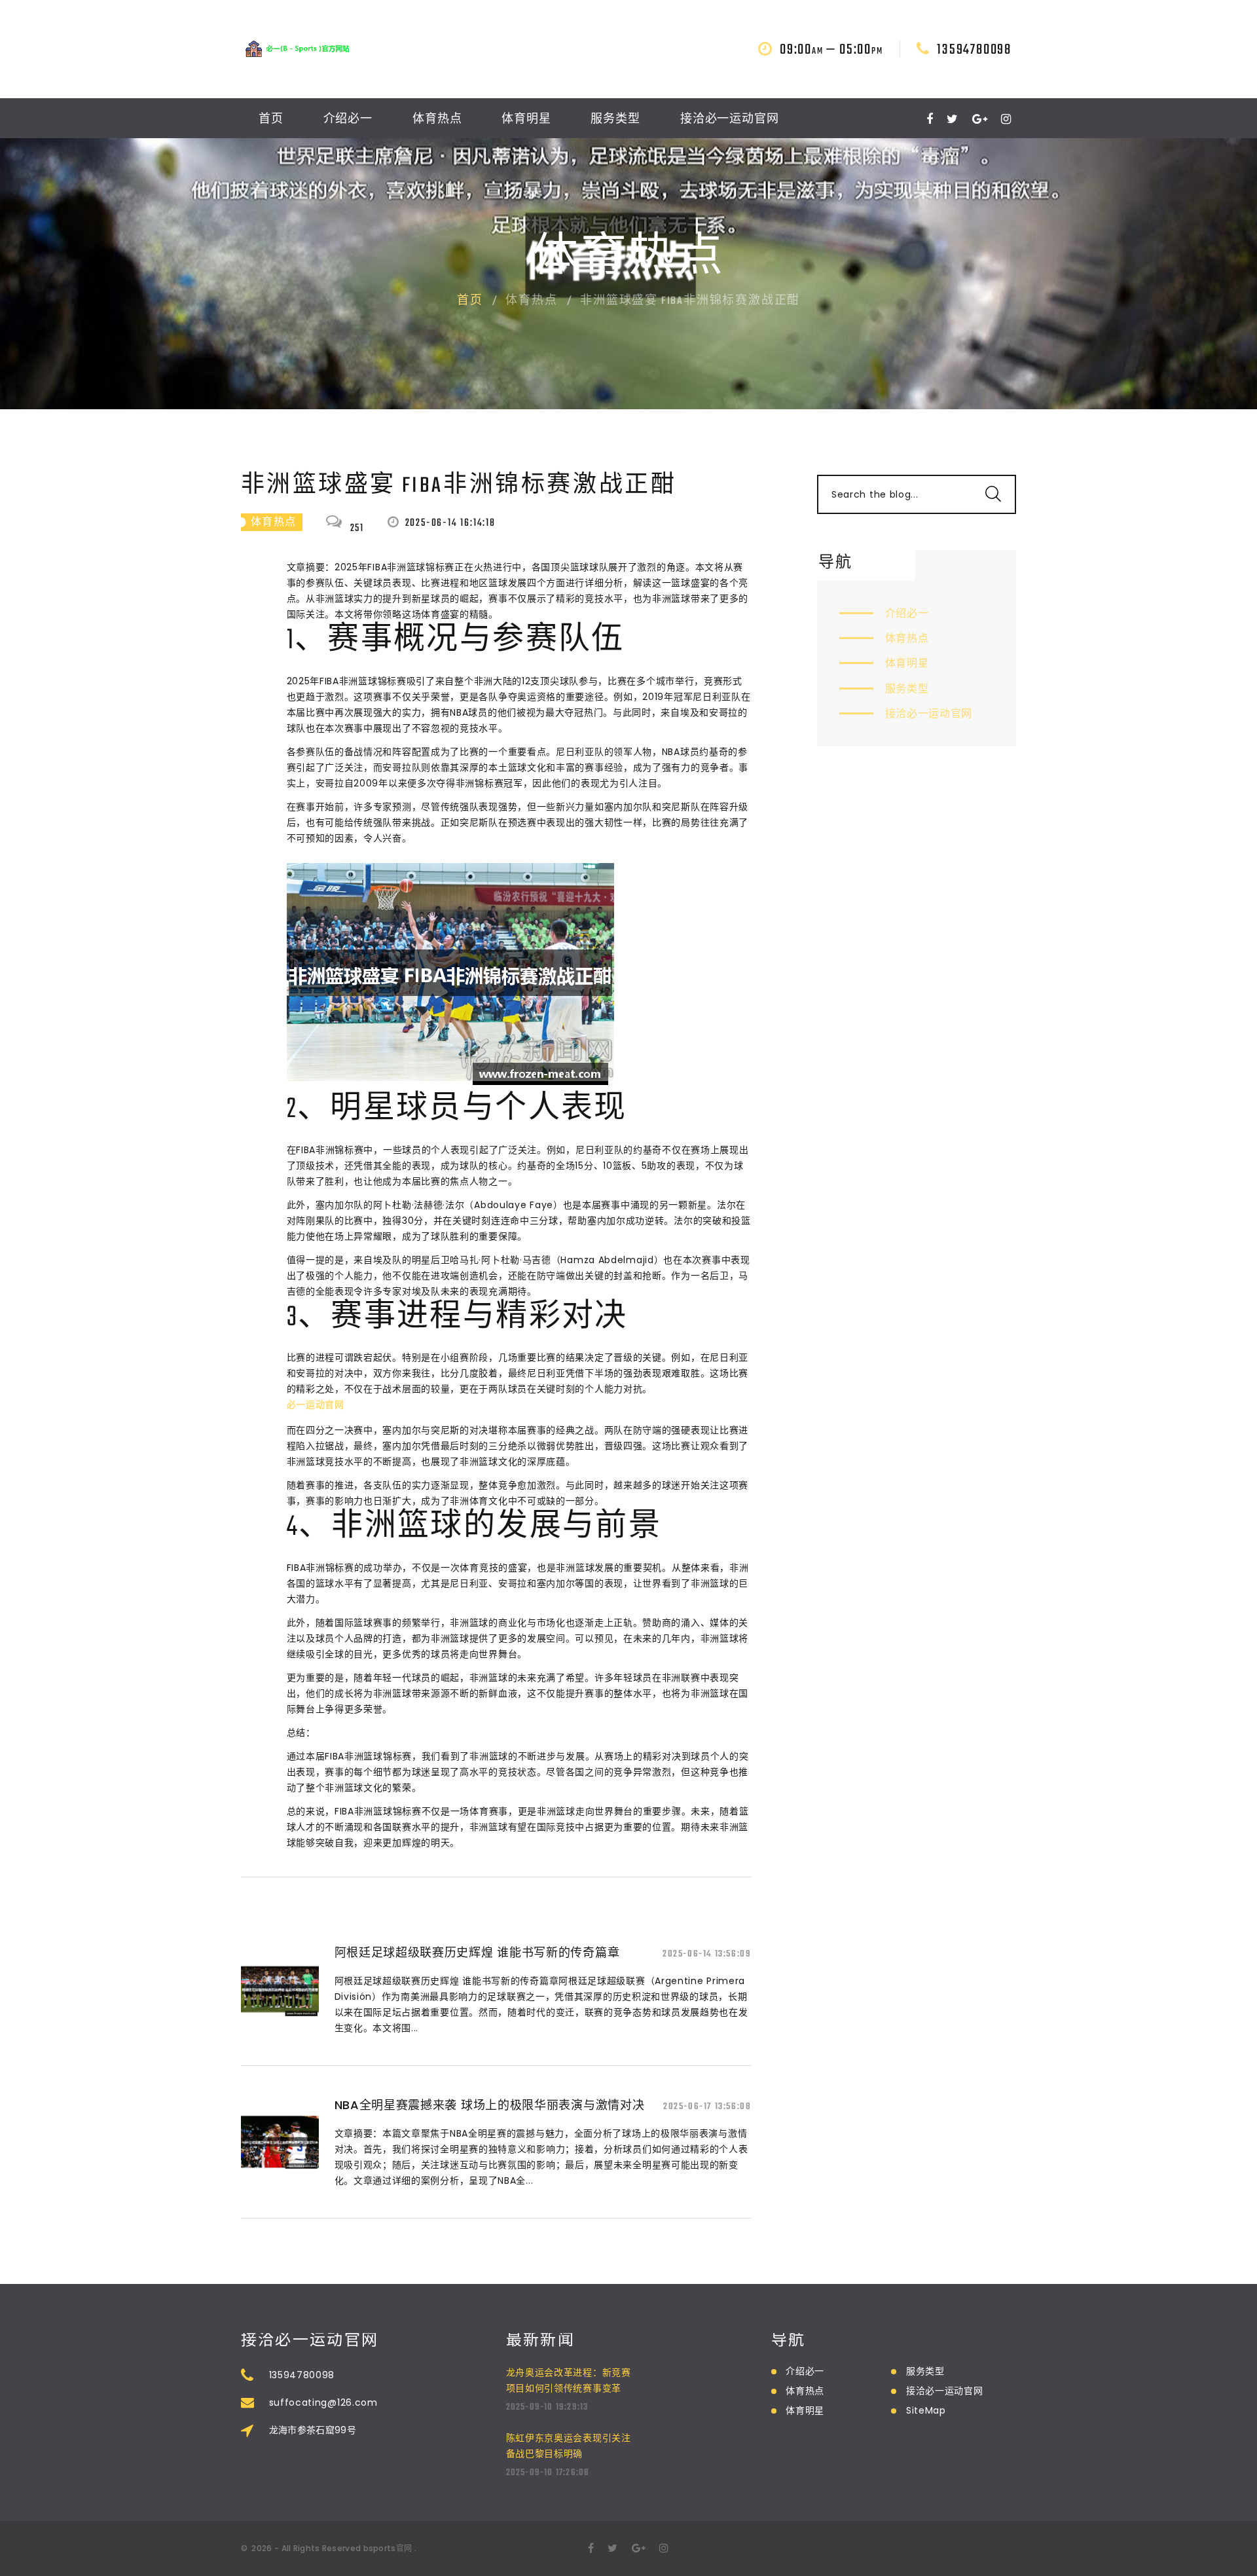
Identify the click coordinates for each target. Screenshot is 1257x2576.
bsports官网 (388, 2548)
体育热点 (437, 120)
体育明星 (526, 120)
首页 (271, 120)
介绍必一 (348, 120)
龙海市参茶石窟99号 (313, 2430)
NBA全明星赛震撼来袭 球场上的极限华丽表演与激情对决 (490, 2105)
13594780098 (974, 50)
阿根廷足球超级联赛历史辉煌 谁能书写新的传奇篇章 (477, 1952)
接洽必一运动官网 (730, 120)
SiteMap (926, 2410)
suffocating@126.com (323, 2402)
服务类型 (615, 120)
